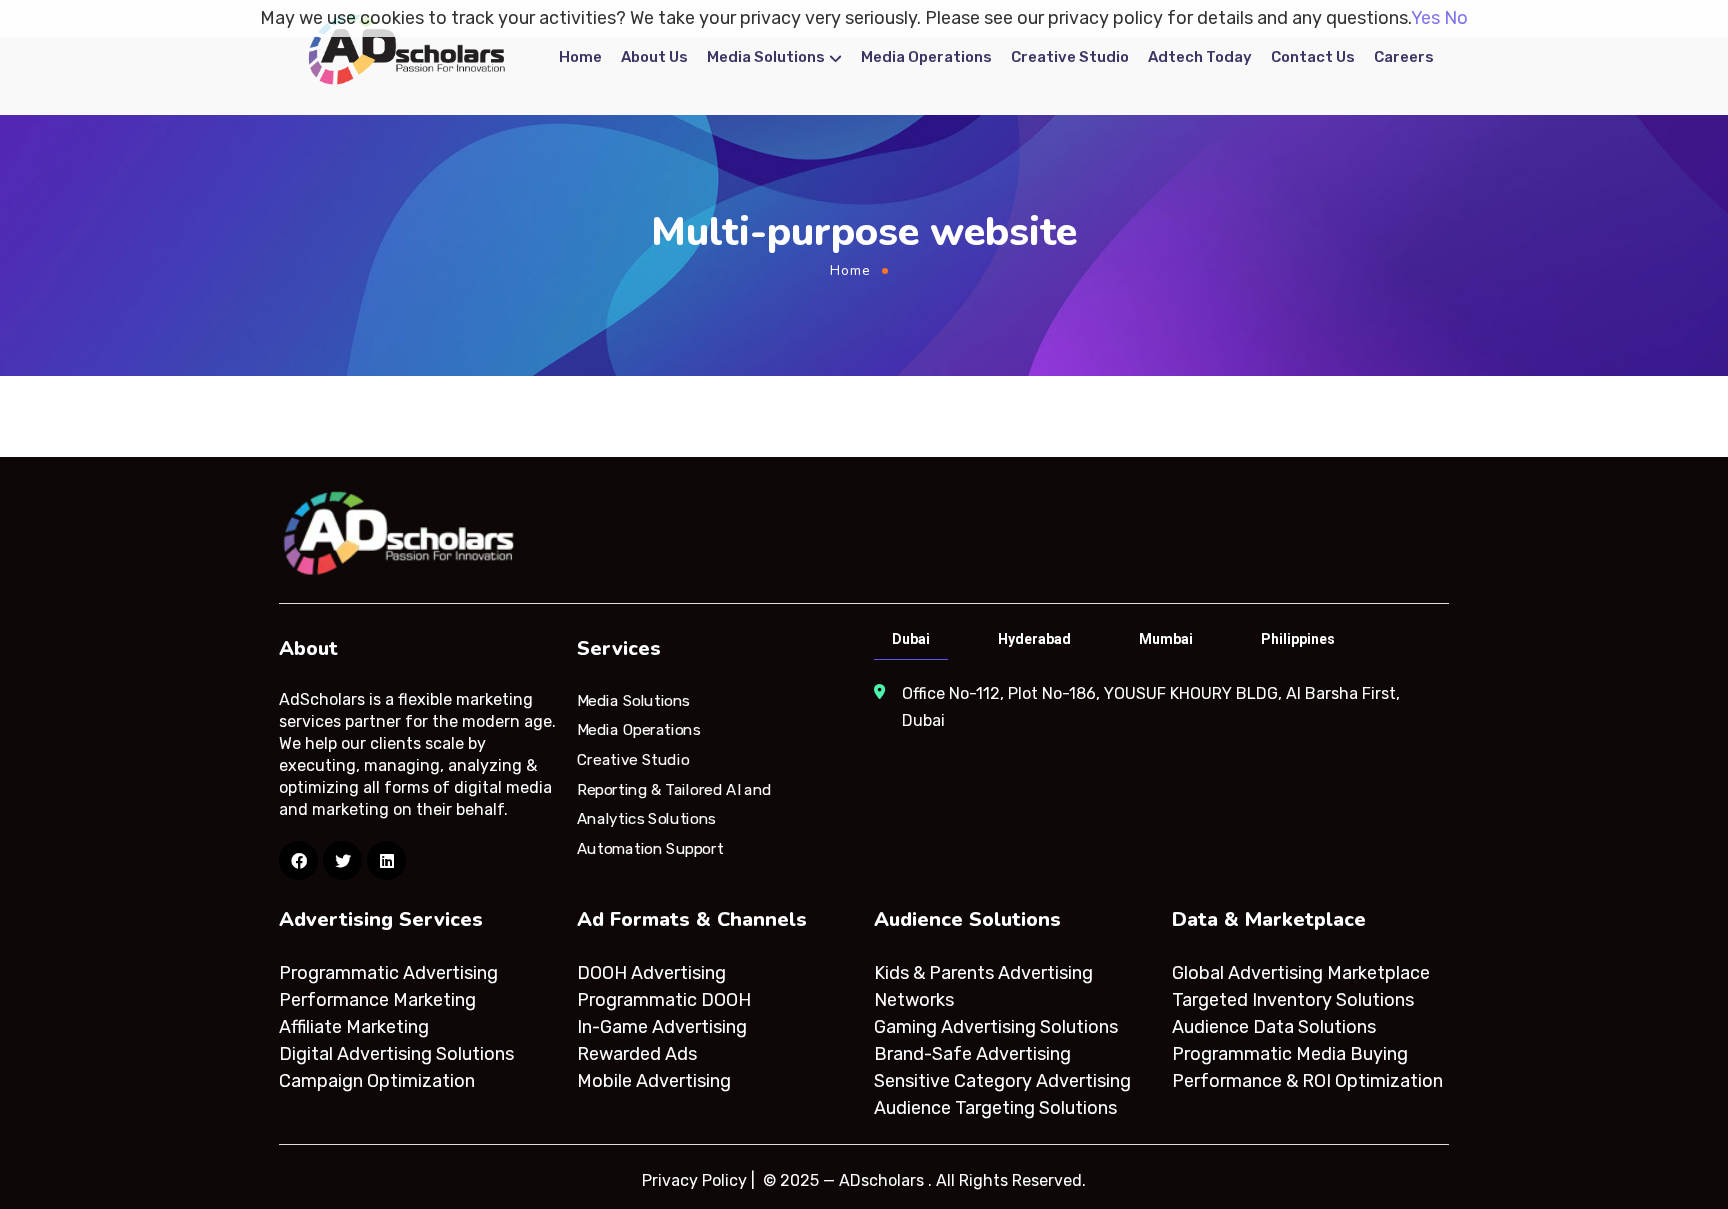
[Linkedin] (386, 860)
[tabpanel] (1159, 707)
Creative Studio (1070, 57)
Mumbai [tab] (1166, 639)
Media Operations (926, 57)
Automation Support (650, 849)
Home (580, 57)
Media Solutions (766, 57)
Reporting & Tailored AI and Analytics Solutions (674, 804)
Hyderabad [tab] (1034, 639)
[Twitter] (342, 860)
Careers (1404, 57)
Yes (1425, 18)
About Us (654, 57)
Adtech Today (1200, 57)
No (1456, 18)
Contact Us (1313, 57)
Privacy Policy (694, 1180)
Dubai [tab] (911, 639)
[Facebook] (298, 860)
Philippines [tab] (1298, 639)
